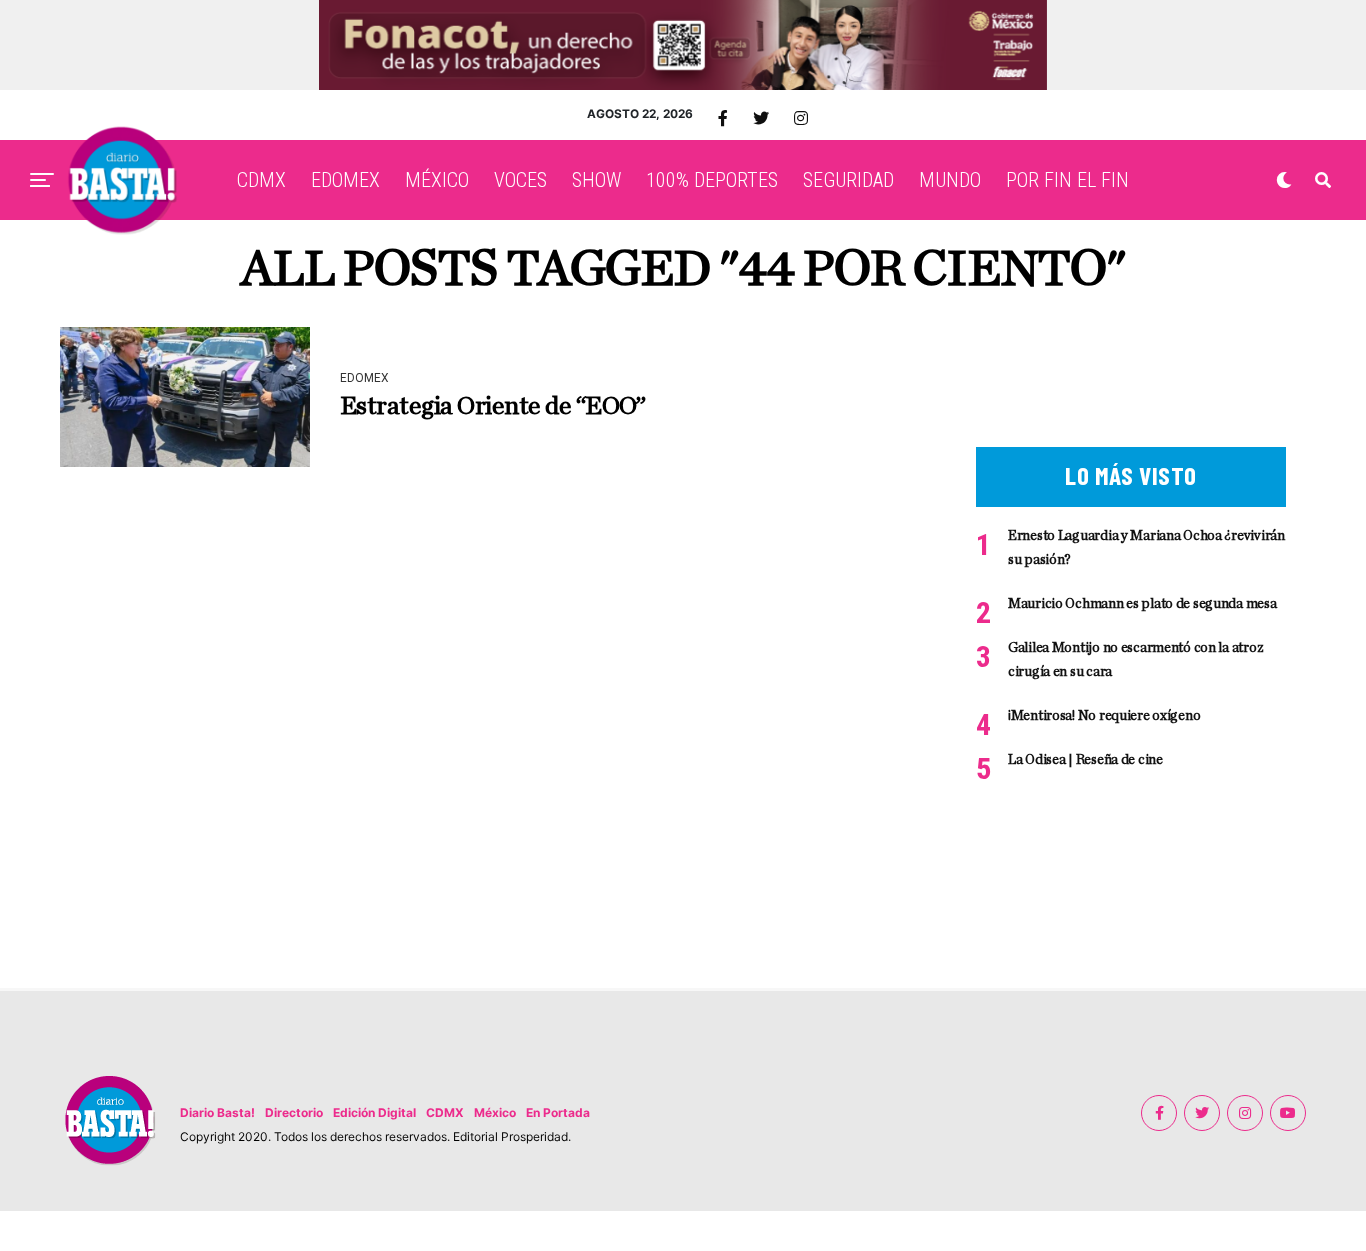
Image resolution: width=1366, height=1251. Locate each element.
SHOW (596, 180)
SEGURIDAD (848, 180)
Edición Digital (374, 1112)
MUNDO (950, 180)
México (495, 1112)
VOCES (520, 180)
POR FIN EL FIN (1067, 180)
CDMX (261, 180)
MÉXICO (437, 180)
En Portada (558, 1112)
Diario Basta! (217, 1112)
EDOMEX (345, 180)
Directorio (294, 1112)
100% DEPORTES (712, 180)
